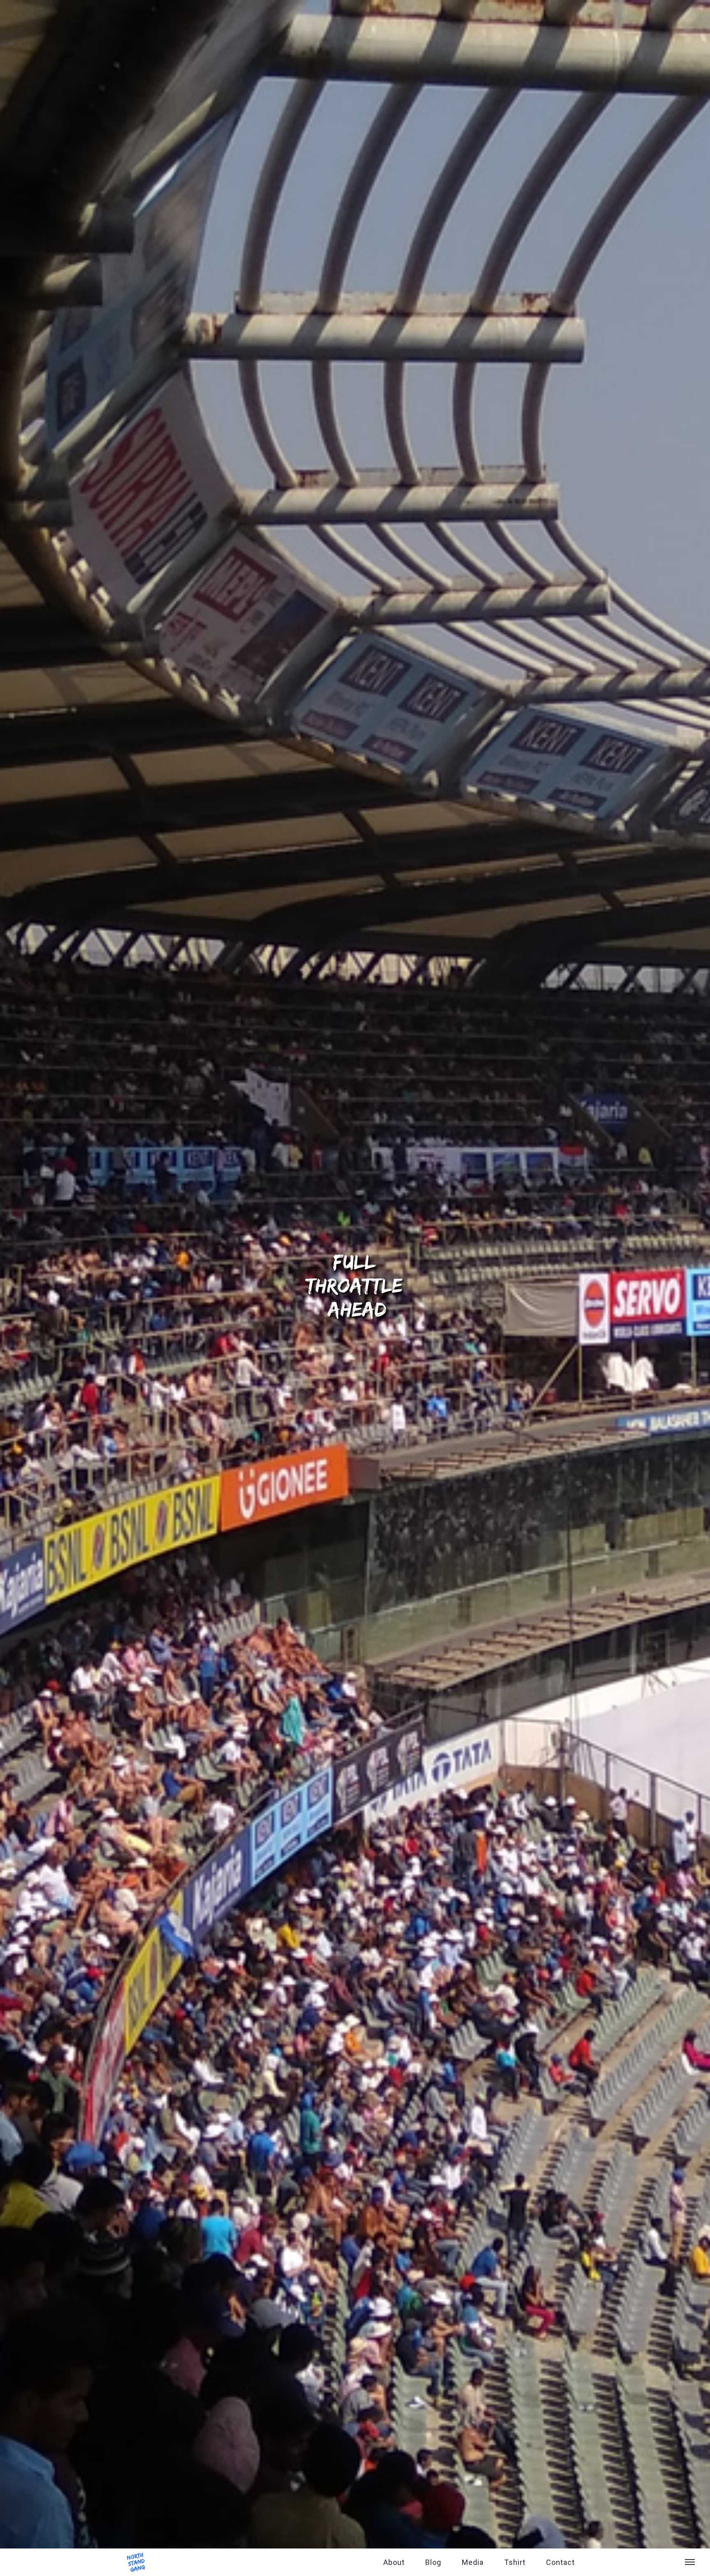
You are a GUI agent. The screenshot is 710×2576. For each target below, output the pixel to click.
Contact (560, 2562)
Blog (433, 2562)
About (394, 2562)
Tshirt (515, 2562)
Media (473, 2562)
